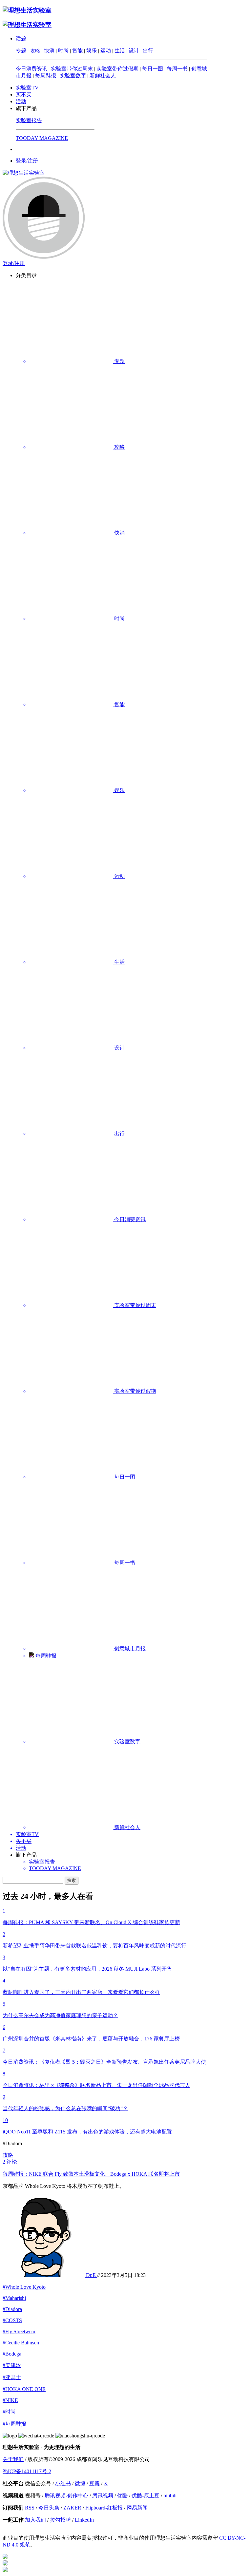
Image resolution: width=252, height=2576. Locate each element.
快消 (49, 51)
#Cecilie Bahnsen (21, 2343)
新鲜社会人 (103, 76)
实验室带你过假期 (117, 69)
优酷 (122, 2496)
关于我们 (13, 2459)
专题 (21, 51)
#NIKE (10, 2400)
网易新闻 (137, 2508)
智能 (77, 51)
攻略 (35, 51)
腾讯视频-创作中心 (66, 2496)
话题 (21, 38)
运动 (106, 51)
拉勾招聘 (60, 2520)
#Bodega (12, 2354)
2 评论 (10, 2162)
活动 (21, 101)
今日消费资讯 (31, 69)
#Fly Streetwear (19, 2331)
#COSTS (12, 2320)
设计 (134, 51)
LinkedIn (84, 2520)
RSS (30, 2508)
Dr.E (91, 2275)
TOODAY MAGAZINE (42, 138)
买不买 (24, 95)
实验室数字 (73, 76)
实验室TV (27, 88)
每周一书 (177, 69)
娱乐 (92, 51)
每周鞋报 (46, 76)
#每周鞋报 (14, 2424)
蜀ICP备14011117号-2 (27, 2471)
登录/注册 (27, 161)
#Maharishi (14, 2298)
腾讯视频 (103, 2496)
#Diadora (12, 2309)
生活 (120, 51)
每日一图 (153, 69)
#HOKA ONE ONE (24, 2389)
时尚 (63, 51)
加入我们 (35, 2520)
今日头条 (49, 2508)
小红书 (63, 2483)
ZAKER (72, 2508)
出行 (148, 51)
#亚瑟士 (12, 2377)
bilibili (170, 2496)
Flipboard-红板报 (104, 2508)
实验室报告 (29, 120)
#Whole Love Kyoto (24, 2287)
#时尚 (9, 2412)
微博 (80, 2483)
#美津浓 (12, 2365)
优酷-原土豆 (146, 2496)
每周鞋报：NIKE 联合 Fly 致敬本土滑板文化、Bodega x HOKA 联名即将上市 (91, 2174)
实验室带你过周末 (72, 69)
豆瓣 (94, 2483)
